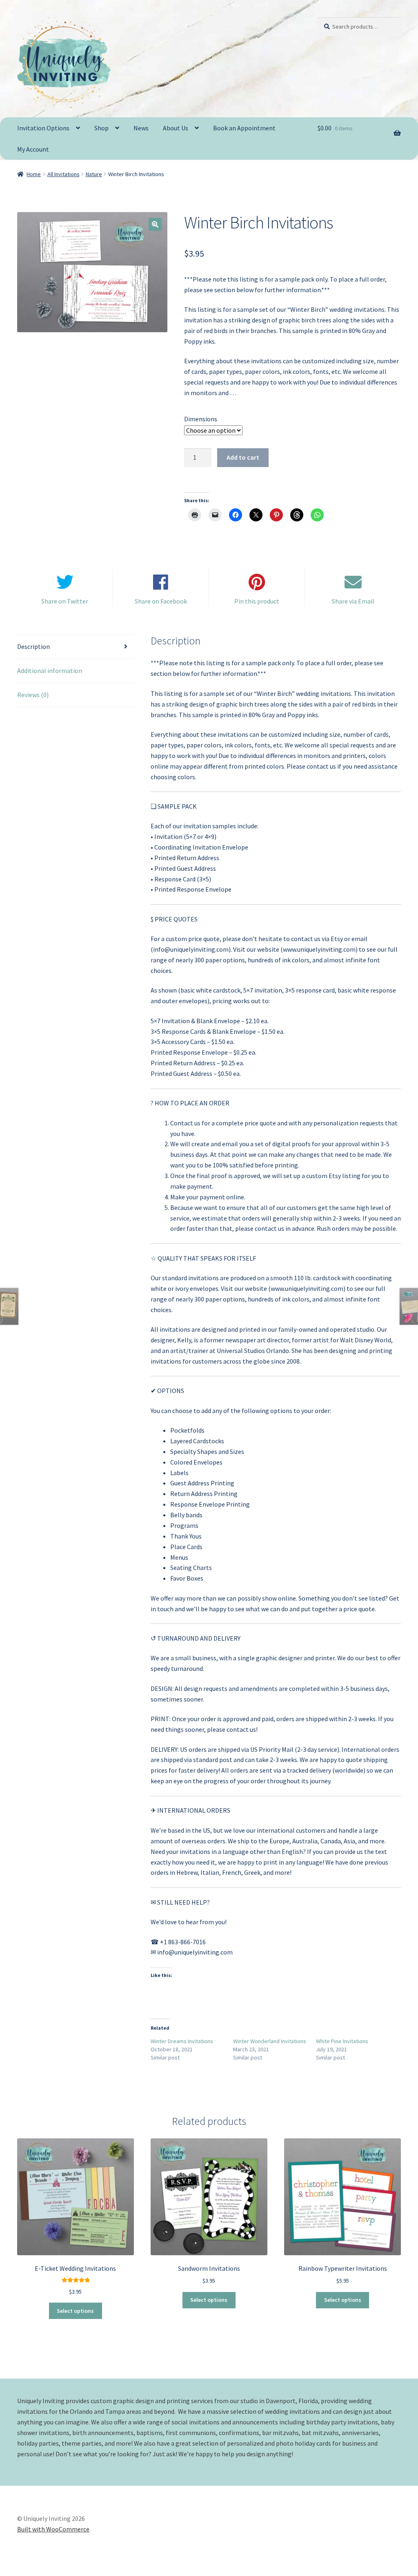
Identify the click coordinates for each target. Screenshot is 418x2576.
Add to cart (243, 457)
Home (34, 174)
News (141, 128)
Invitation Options (43, 128)
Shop (101, 128)
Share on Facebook (161, 601)
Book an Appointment (244, 128)
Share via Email (353, 601)
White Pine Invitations (342, 2041)
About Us (176, 128)
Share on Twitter (65, 601)
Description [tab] (33, 646)
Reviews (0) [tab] (33, 695)
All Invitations (63, 174)
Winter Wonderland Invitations (270, 2041)
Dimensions (201, 419)
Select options (75, 2311)
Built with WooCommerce (53, 2529)
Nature (94, 174)
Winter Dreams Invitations (182, 2041)
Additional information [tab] (50, 671)
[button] (155, 224)
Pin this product (257, 601)
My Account (33, 149)
